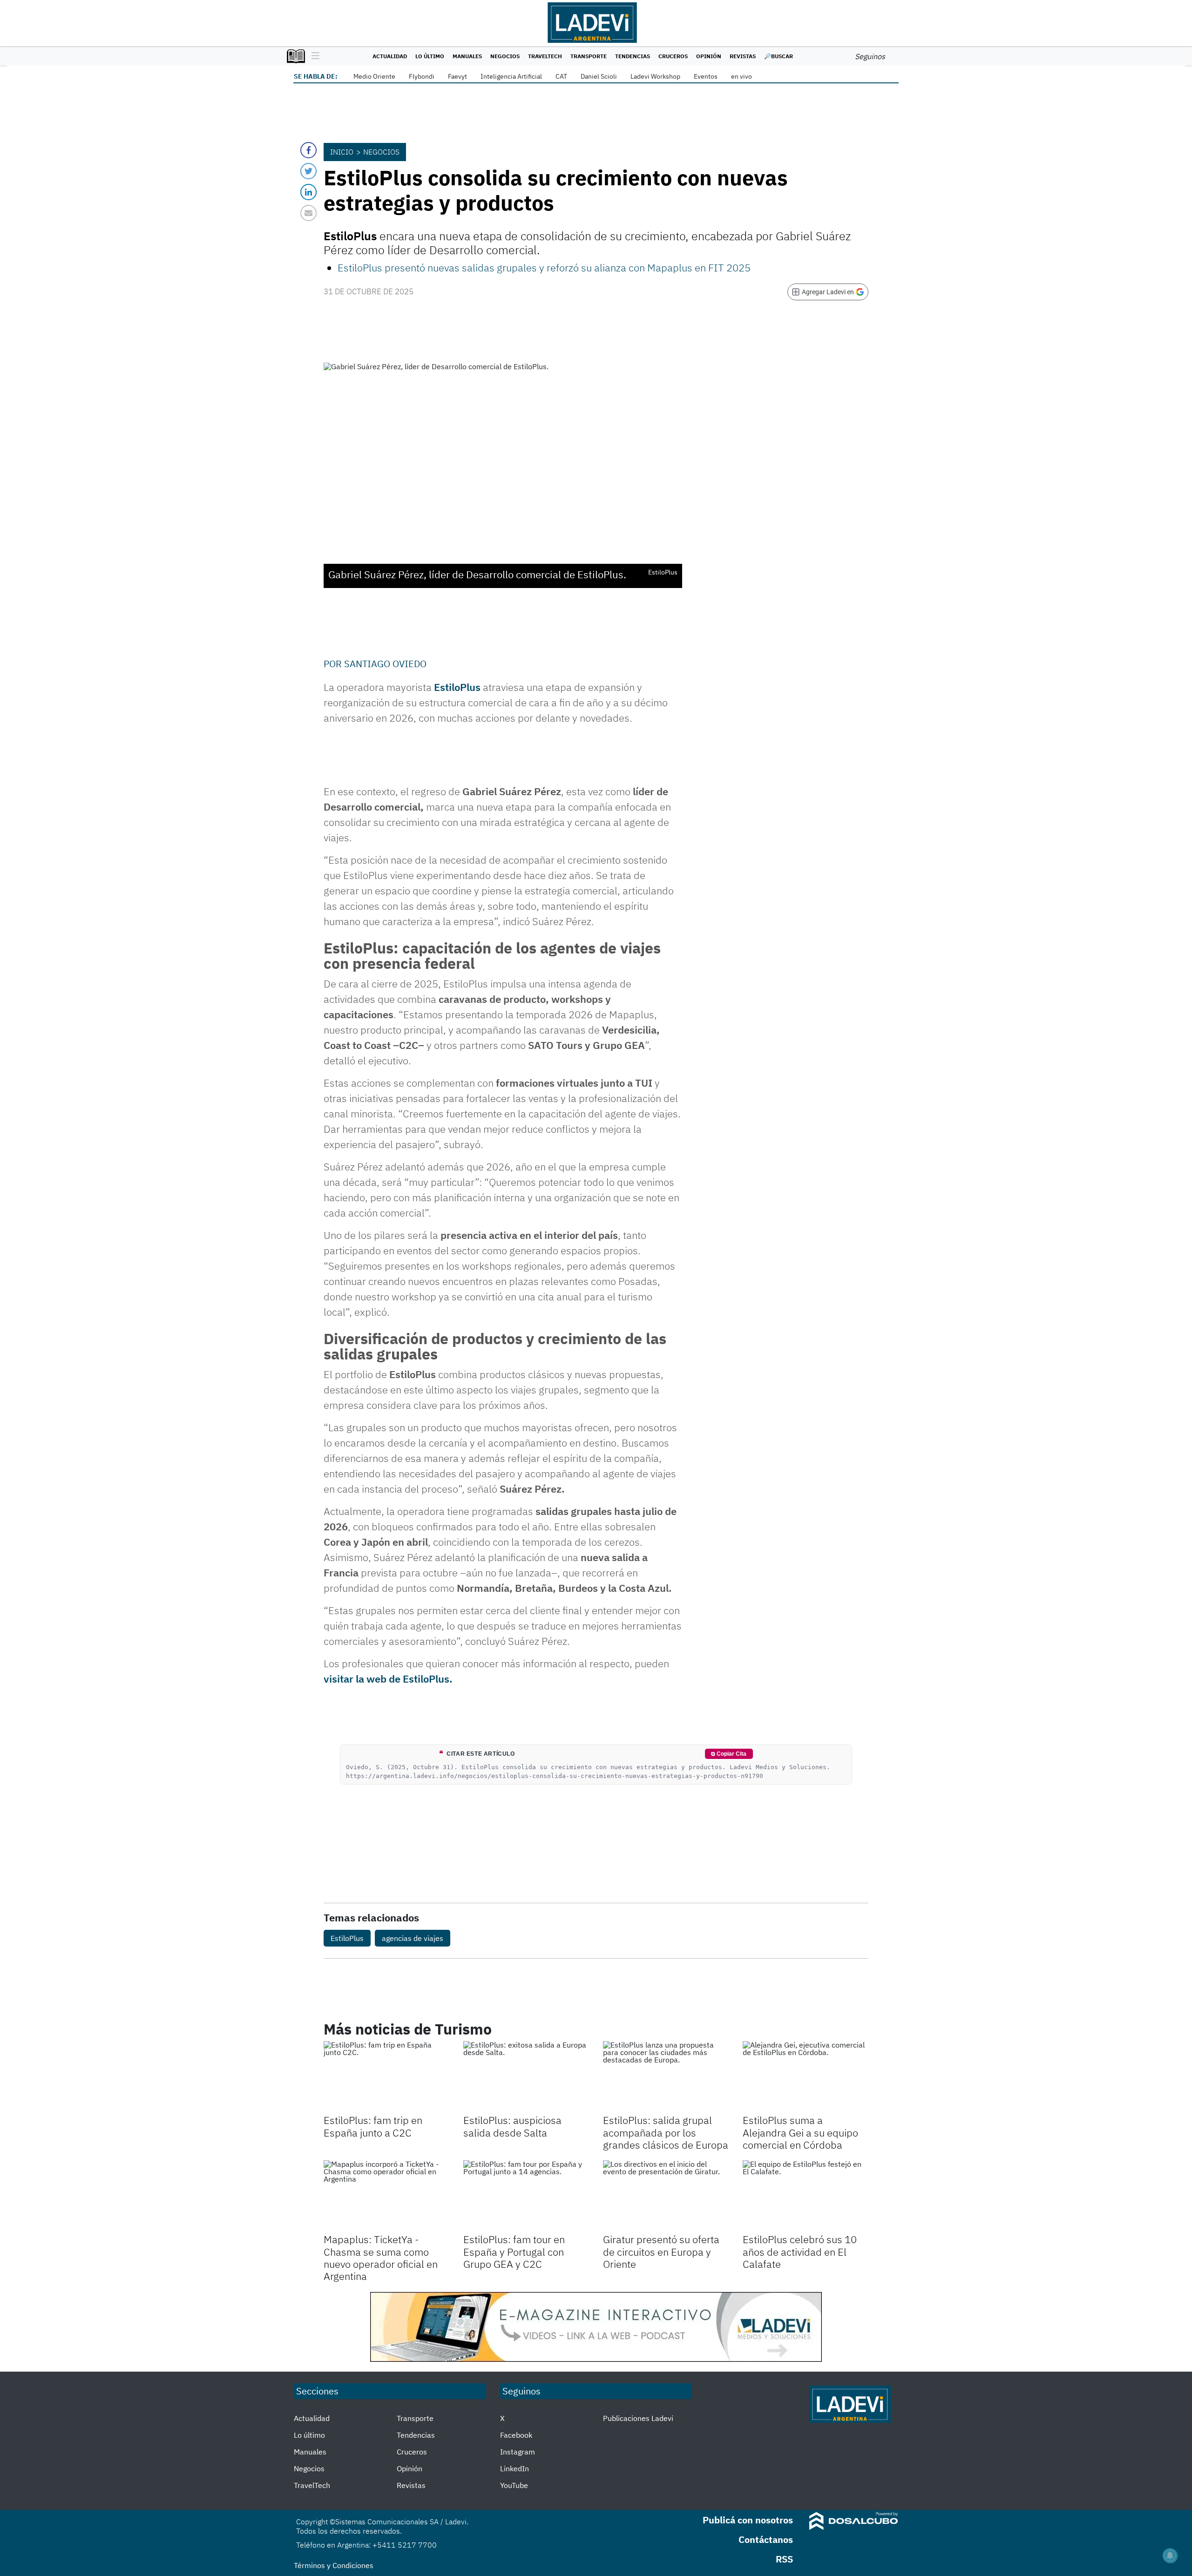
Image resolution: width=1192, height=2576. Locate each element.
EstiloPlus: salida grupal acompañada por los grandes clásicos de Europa (666, 2132)
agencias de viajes (413, 1938)
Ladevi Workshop (655, 76)
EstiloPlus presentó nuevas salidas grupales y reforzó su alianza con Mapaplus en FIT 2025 (544, 267)
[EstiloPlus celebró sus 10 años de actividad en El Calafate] (806, 2196)
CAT (561, 76)
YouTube (514, 2485)
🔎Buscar (779, 56)
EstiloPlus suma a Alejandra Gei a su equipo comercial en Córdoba (800, 2132)
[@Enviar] (308, 213)
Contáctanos (766, 2539)
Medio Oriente (374, 76)
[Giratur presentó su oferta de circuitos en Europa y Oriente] (666, 2196)
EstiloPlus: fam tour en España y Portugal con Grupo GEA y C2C (514, 2251)
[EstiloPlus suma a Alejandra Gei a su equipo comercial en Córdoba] (806, 2076)
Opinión (709, 56)
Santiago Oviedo (385, 664)
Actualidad (390, 56)
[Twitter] (308, 171)
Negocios (505, 56)
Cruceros (673, 56)
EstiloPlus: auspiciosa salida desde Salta (512, 2126)
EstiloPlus (457, 687)
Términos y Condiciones (334, 2565)
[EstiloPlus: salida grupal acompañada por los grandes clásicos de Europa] (666, 2076)
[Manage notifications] (1170, 2556)
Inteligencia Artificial (511, 76)
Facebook (516, 2435)
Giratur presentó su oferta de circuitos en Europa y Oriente (661, 2251)
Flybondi (422, 76)
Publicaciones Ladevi (638, 2418)
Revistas (743, 56)
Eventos (706, 76)
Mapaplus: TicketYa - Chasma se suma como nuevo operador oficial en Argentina (381, 2258)
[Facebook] (308, 150)
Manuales (467, 56)
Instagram (518, 2452)
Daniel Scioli (599, 76)
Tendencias (633, 56)
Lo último (430, 56)
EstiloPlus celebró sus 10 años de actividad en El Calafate (800, 2251)
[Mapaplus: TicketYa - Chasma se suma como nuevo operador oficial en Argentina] (386, 2196)
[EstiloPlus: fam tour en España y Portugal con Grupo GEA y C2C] (526, 2196)
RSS (784, 2559)
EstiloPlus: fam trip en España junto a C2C (373, 2126)
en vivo (742, 76)
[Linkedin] (308, 192)
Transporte (589, 56)
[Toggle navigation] (313, 56)
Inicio (342, 152)
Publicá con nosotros (748, 2520)
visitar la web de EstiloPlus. (388, 1679)
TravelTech (545, 56)
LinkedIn (515, 2468)
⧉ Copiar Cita (729, 1754)
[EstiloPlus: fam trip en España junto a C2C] (386, 2076)
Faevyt (457, 76)
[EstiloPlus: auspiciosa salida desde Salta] (526, 2076)
